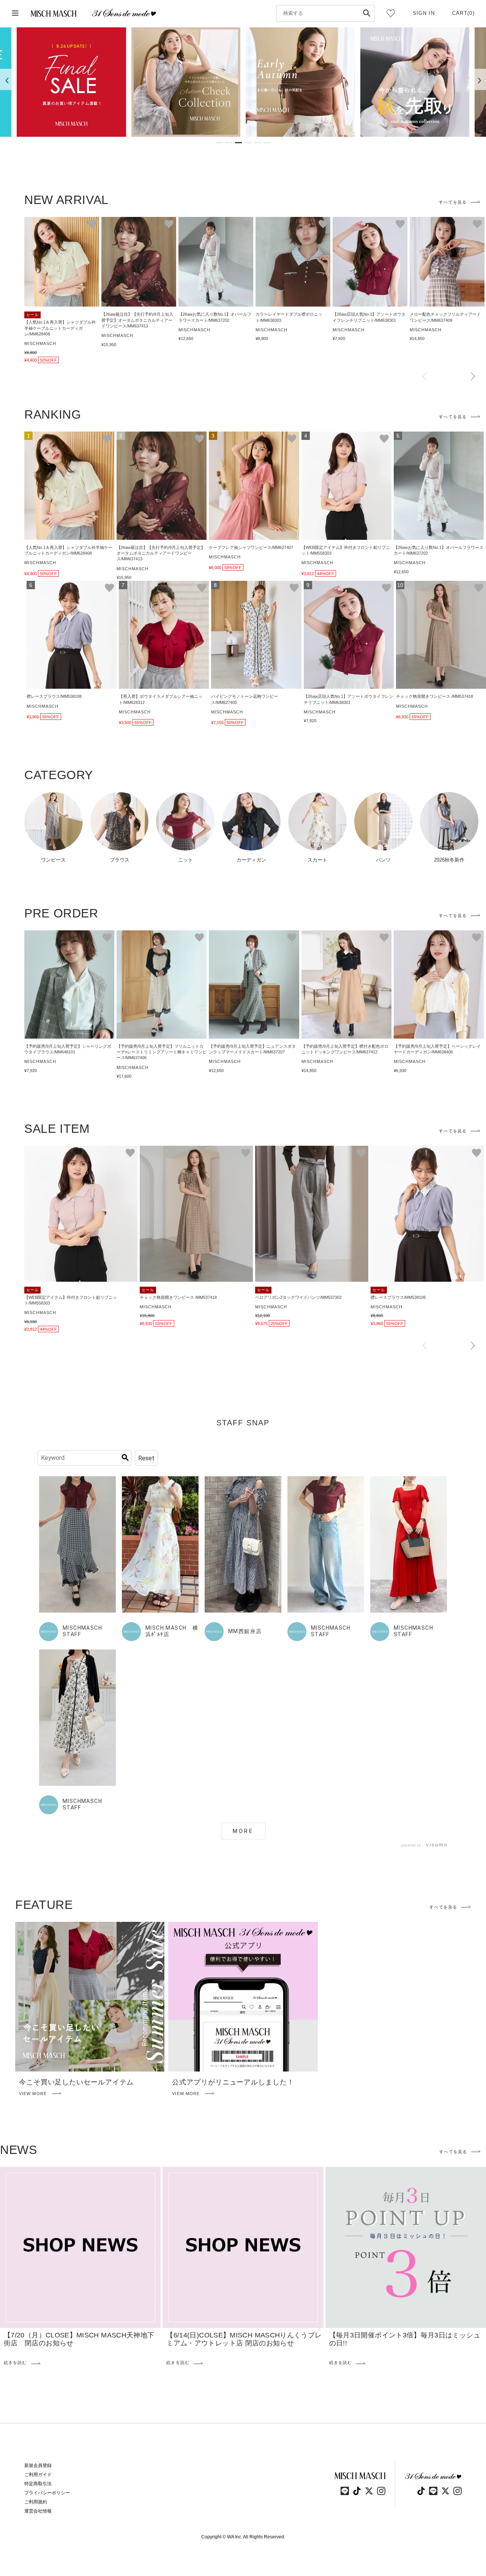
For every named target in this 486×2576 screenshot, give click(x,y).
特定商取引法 (38, 2484)
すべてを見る (453, 202)
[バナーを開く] (71, 82)
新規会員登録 (38, 2465)
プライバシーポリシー (47, 2493)
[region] (243, 82)
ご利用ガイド (38, 2475)
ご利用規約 (36, 2502)
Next (473, 377)
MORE (243, 1831)
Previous (425, 377)
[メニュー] (15, 13)
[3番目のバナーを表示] (238, 143)
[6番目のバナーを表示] (267, 143)
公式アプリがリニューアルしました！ (233, 2082)
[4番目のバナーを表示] (248, 143)
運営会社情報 (38, 2511)
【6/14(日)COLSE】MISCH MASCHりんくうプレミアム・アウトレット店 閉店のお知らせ (244, 2339)
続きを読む (15, 2363)
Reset (146, 1458)
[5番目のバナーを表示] (257, 143)
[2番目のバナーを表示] (229, 143)
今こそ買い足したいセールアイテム (76, 2082)
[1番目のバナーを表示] (219, 143)
